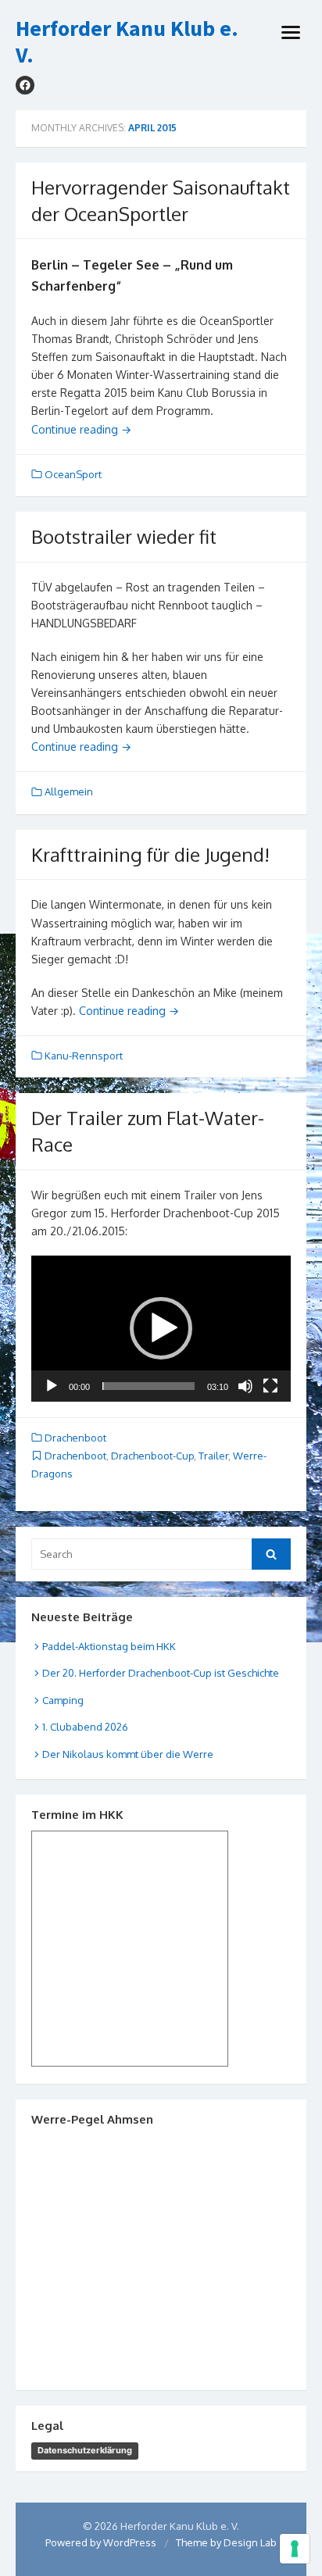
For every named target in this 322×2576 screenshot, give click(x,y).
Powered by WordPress (101, 2542)
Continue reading (81, 429)
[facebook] (25, 85)
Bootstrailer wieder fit (124, 536)
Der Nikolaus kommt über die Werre (128, 1754)
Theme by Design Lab (226, 2542)
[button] (161, 1328)
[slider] (148, 1386)
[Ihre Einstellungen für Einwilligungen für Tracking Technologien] (295, 2549)
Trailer (213, 1456)
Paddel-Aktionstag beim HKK (109, 1646)
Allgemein (69, 791)
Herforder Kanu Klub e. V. (127, 42)
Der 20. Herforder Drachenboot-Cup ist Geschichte (161, 1673)
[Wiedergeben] (52, 1386)
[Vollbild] (270, 1386)
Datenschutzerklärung (85, 2450)
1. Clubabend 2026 (85, 1727)
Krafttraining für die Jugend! (150, 854)
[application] (161, 1329)
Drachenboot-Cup (152, 1456)
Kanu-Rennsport (84, 1056)
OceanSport (73, 474)
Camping (63, 1700)
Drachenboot (75, 1438)
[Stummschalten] (245, 1386)
